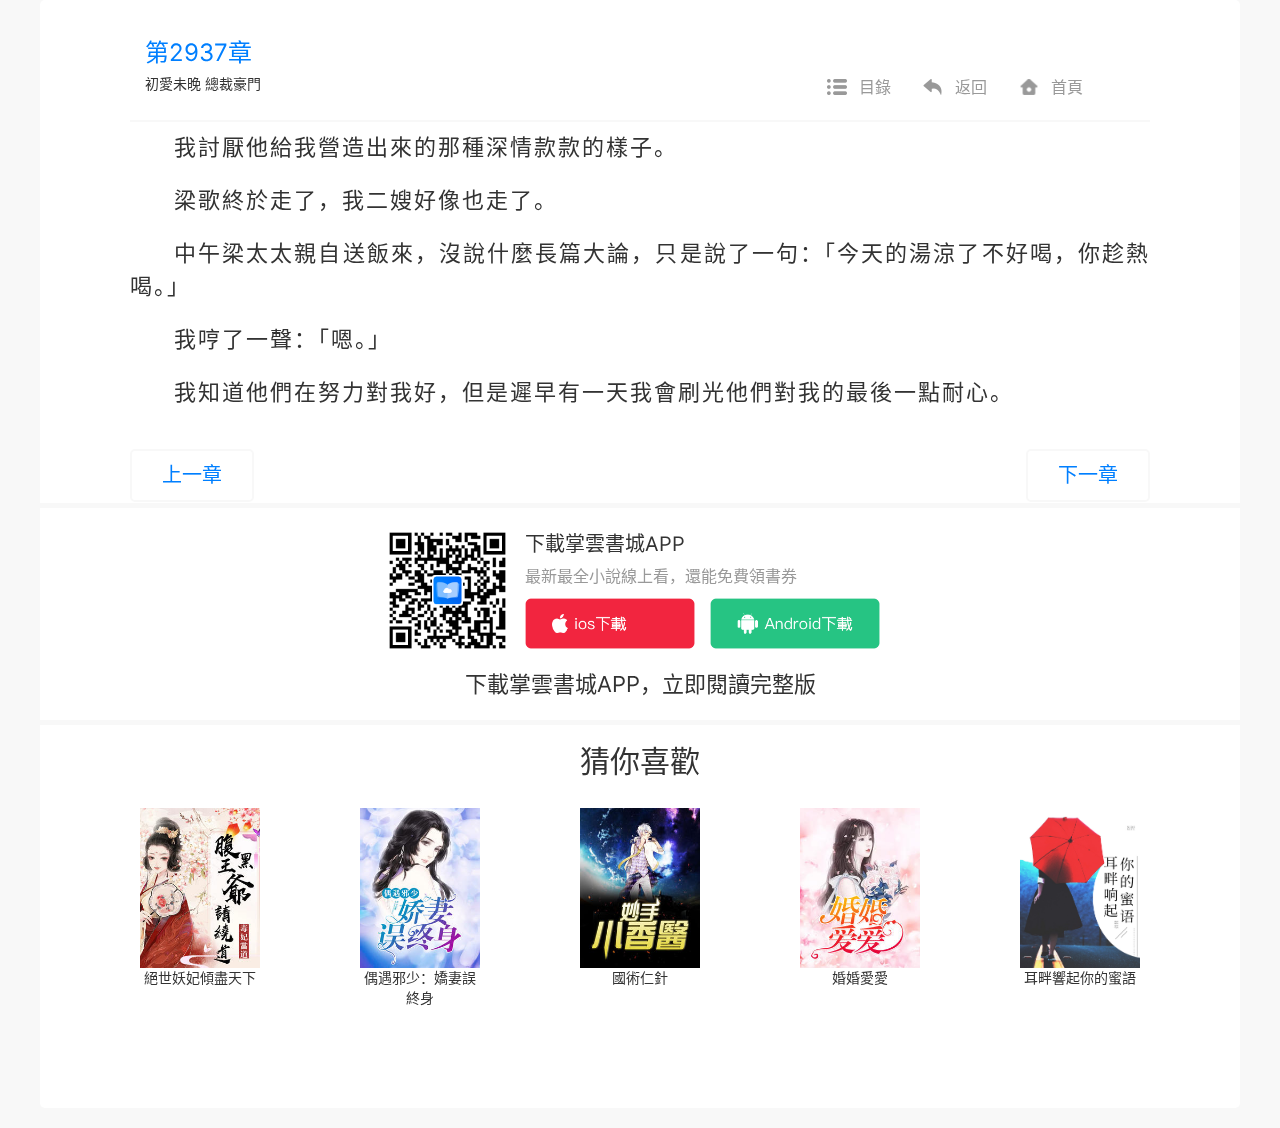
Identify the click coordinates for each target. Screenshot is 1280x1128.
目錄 (875, 87)
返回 (971, 87)
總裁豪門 (233, 83)
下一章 (1088, 475)
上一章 (192, 475)
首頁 (1067, 87)
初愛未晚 (173, 83)
